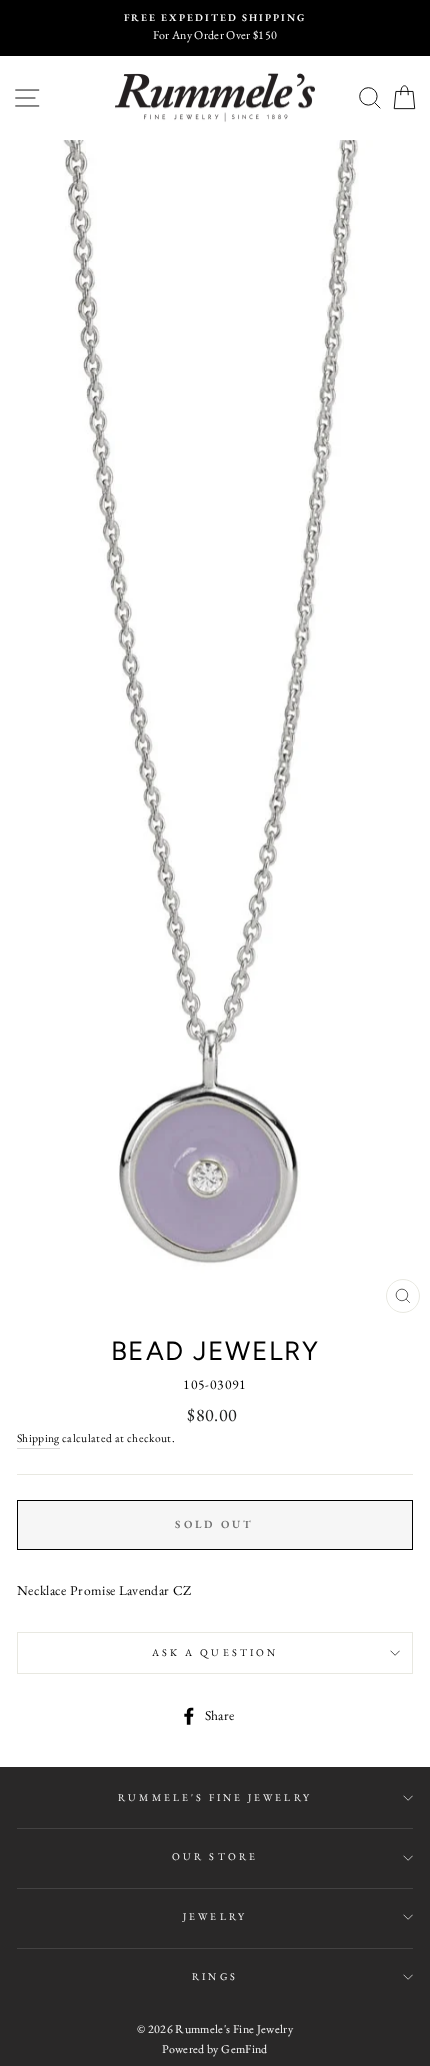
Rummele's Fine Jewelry (214, 1797)
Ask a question (215, 1652)
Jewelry (214, 1916)
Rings (214, 1976)
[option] (215, 28)
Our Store (215, 1856)
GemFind (244, 2049)
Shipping (38, 1437)
